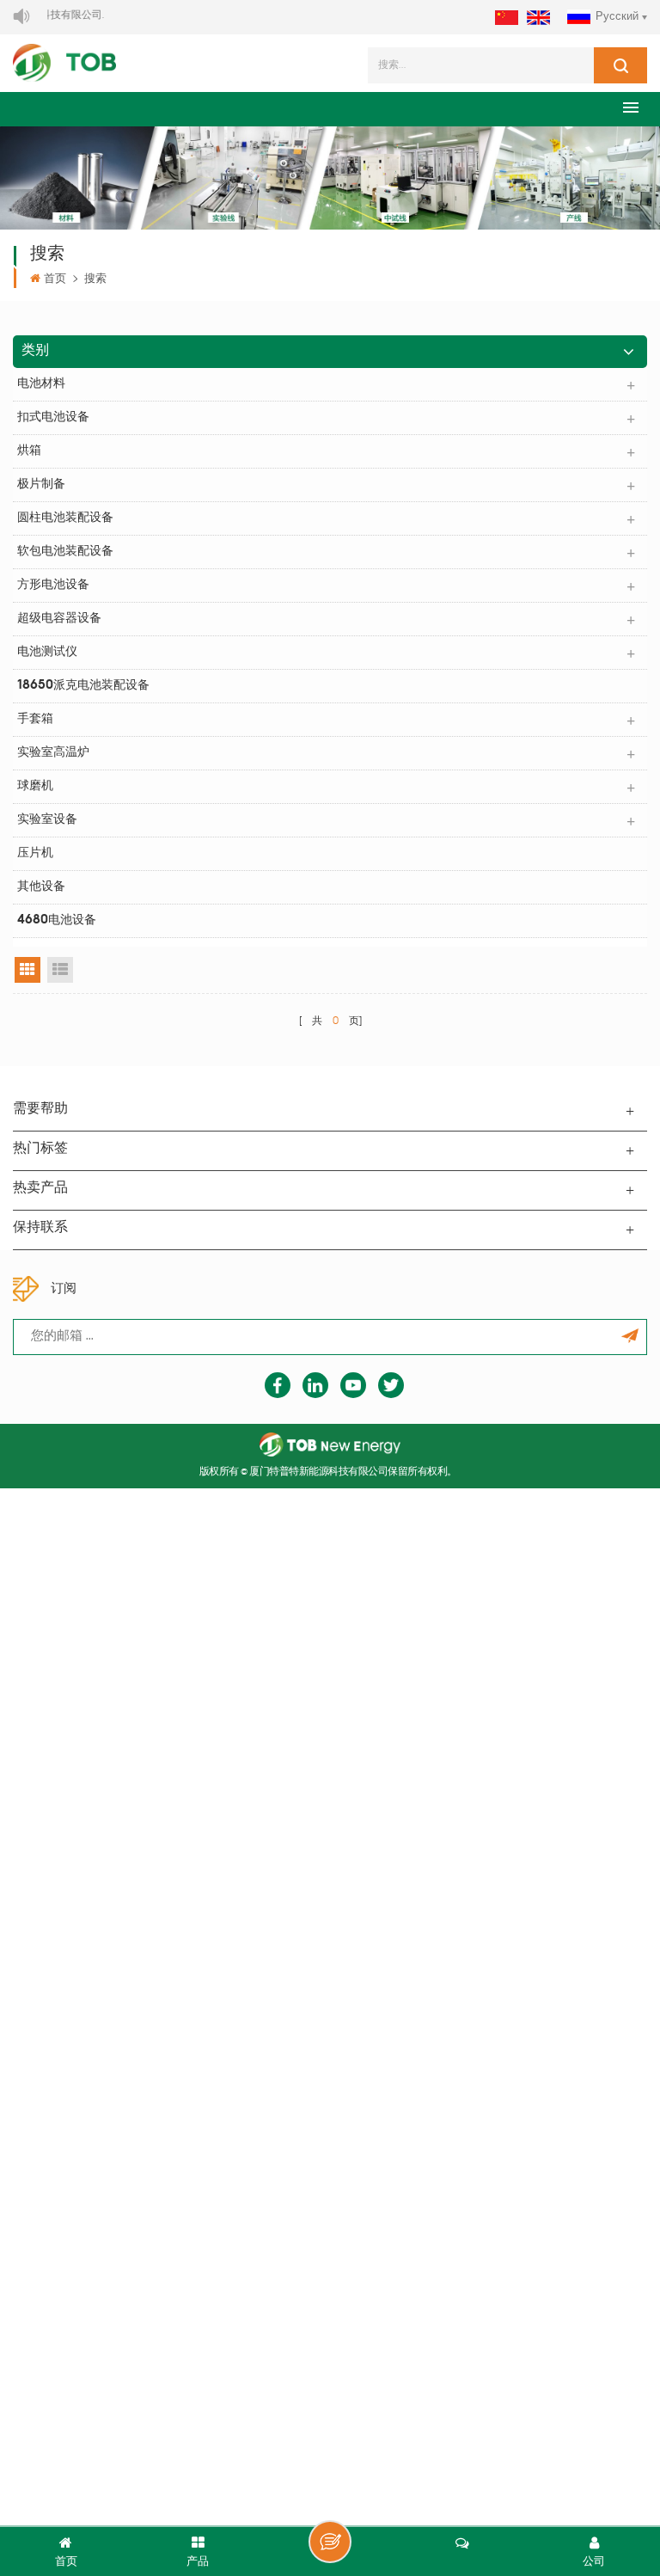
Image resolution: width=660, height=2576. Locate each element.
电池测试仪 (47, 652)
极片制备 (41, 485)
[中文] (507, 18)
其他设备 (41, 887)
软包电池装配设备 (65, 552)
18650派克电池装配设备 (83, 686)
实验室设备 (47, 820)
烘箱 (29, 451)
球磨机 (35, 786)
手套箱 (35, 719)
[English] (538, 18)
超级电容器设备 (59, 619)
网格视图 (27, 970)
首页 (55, 279)
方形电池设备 (53, 585)
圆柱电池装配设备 (65, 518)
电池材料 (41, 384)
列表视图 (60, 970)
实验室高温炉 (53, 753)
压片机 (35, 853)
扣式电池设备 (53, 417)
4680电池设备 (57, 920)
